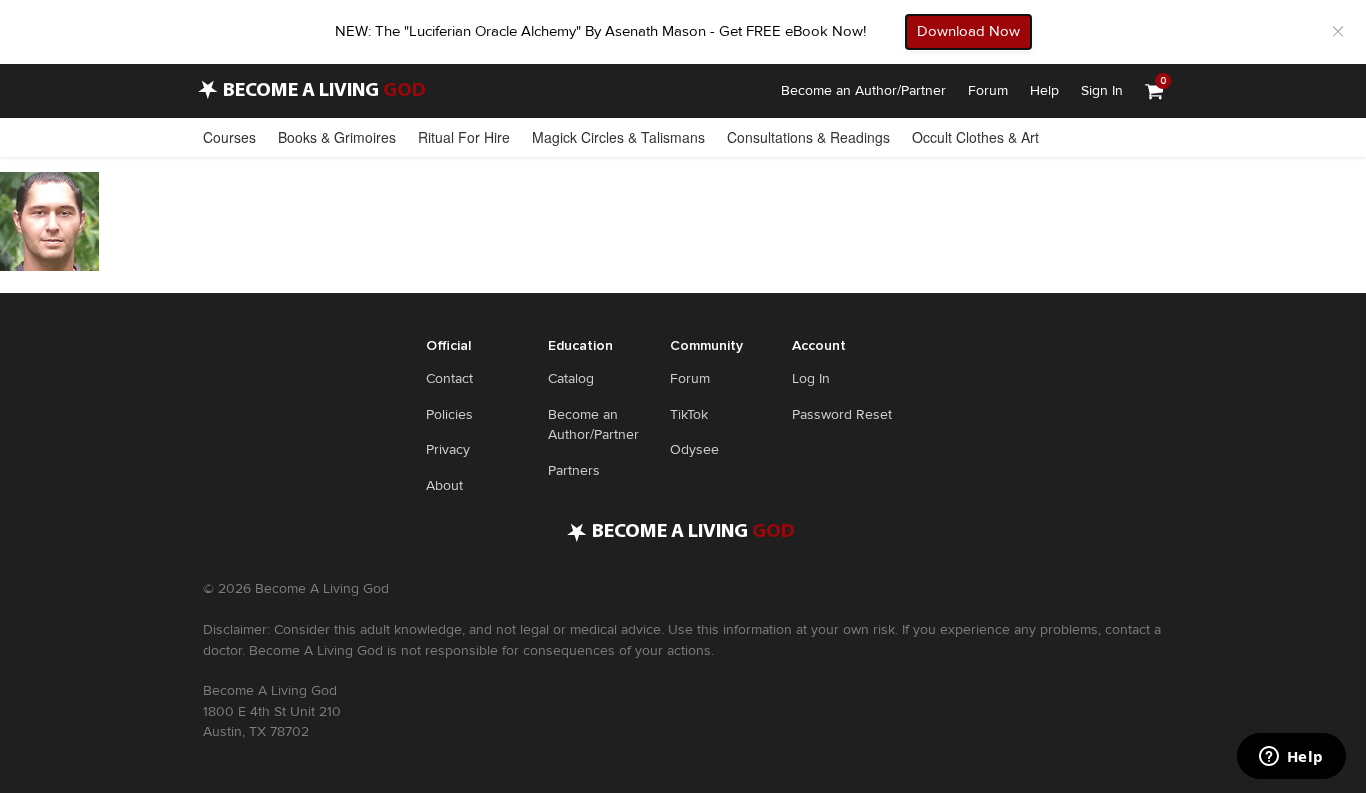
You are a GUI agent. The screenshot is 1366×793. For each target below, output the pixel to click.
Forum (988, 90)
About (444, 485)
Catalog (571, 378)
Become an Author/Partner (863, 90)
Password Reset (842, 414)
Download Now (968, 31)
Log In (811, 378)
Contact (449, 378)
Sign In (1102, 90)
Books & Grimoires (337, 137)
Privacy (448, 449)
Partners (574, 470)
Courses (229, 137)
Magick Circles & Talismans (618, 137)
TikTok (689, 414)
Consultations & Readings (808, 137)
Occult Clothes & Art (975, 137)
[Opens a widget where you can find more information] (1291, 758)
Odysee (694, 449)
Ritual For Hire (464, 137)
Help (1044, 90)
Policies (449, 414)
